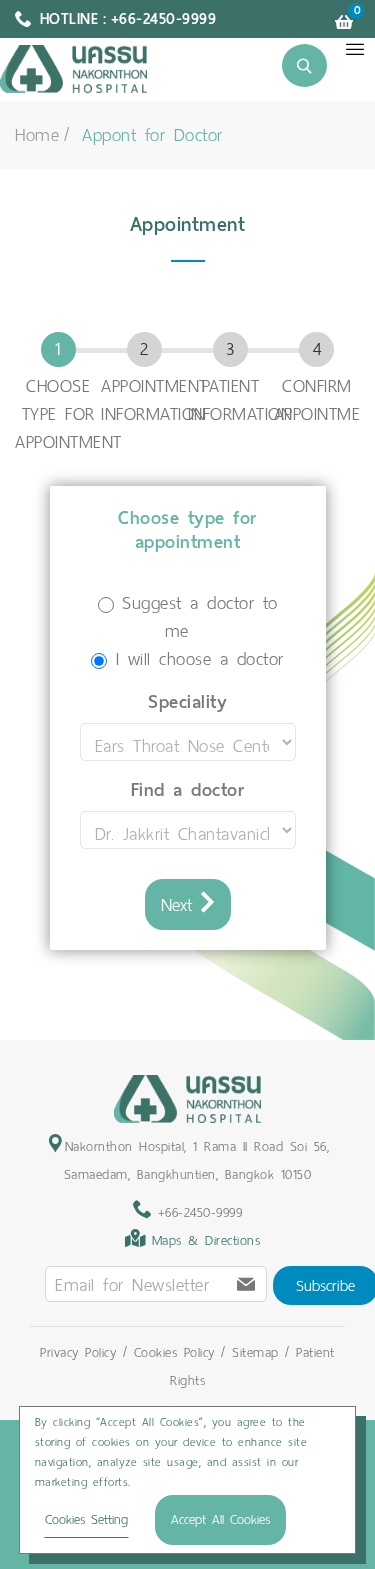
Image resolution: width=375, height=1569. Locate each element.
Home (37, 135)
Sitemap (255, 1352)
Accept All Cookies (220, 1519)
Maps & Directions (206, 1240)
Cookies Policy (174, 1352)
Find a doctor (188, 790)
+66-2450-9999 (196, 1212)
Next (180, 905)
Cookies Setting (86, 1519)
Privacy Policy (78, 1352)
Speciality (187, 702)
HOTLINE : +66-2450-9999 (128, 19)
